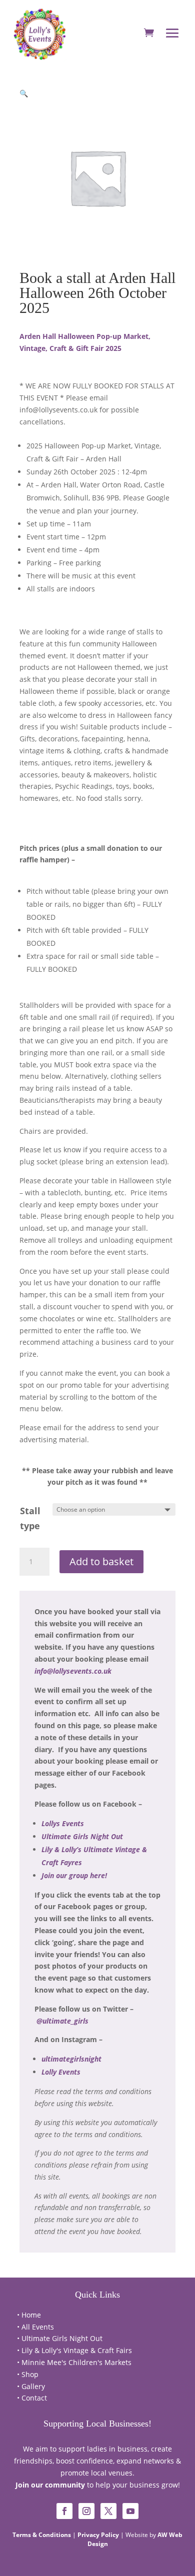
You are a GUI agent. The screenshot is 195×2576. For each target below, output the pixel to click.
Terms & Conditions (42, 2535)
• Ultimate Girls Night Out (60, 2338)
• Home (29, 2315)
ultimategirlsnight (71, 2059)
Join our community (50, 2485)
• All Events (35, 2327)
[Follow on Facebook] (64, 2511)
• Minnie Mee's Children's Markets (74, 2362)
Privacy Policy (98, 2535)
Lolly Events (61, 2072)
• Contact (32, 2398)
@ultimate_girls (62, 2021)
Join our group (74, 1875)
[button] (24, 93)
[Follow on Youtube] (130, 2511)
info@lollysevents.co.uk (73, 1671)
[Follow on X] (108, 2511)
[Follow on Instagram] (86, 2511)
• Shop (28, 2374)
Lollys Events (63, 1823)
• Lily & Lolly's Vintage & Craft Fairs (74, 2350)
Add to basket (101, 1561)
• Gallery (31, 2386)
